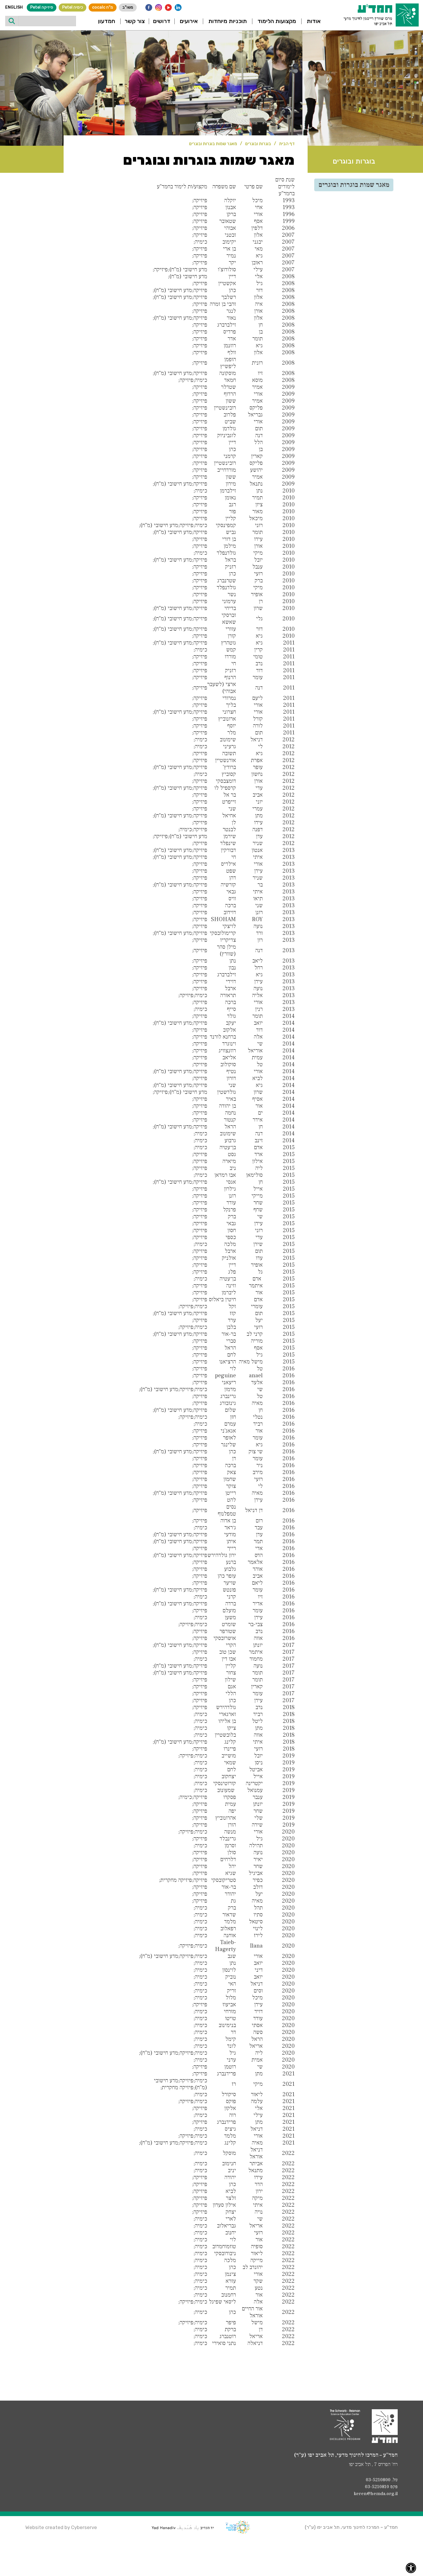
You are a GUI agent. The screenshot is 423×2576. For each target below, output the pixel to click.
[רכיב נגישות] (411, 2568)
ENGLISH (14, 7)
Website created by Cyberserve (61, 2527)
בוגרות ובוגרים (258, 144)
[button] (314, 21)
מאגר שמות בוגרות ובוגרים (213, 144)
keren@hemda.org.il (376, 2494)
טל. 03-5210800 (382, 2480)
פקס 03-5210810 (381, 2487)
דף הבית (287, 144)
